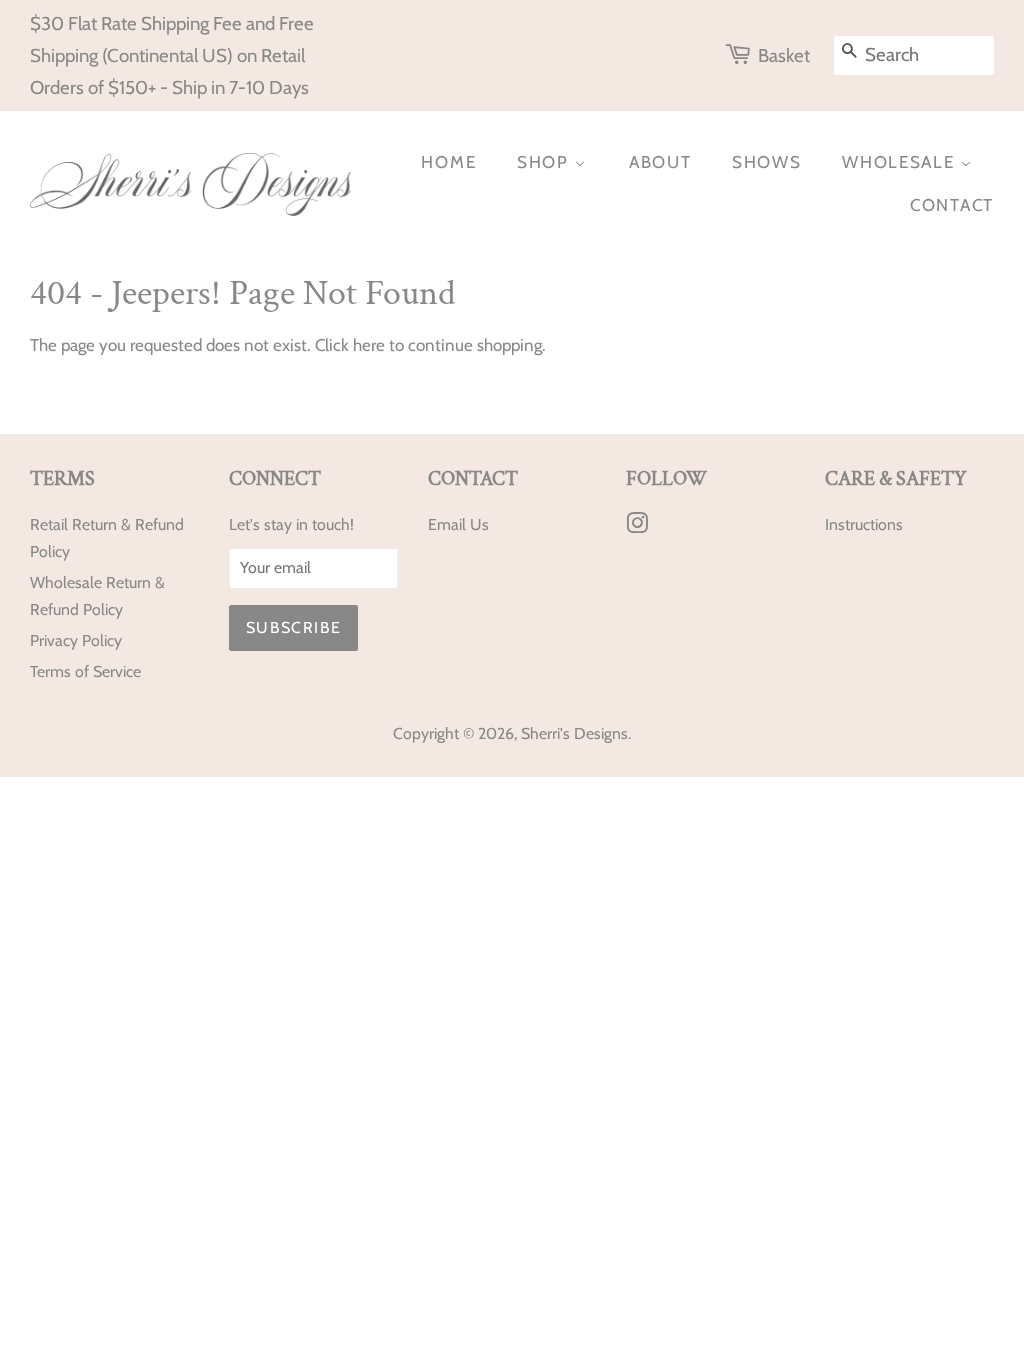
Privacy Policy (76, 640)
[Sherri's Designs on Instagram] (637, 526)
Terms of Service (85, 671)
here (369, 345)
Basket (784, 55)
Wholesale (901, 162)
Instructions (864, 524)
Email (447, 524)
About (660, 162)
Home (448, 162)
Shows (767, 162)
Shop (546, 162)
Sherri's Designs (574, 733)
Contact (952, 205)
